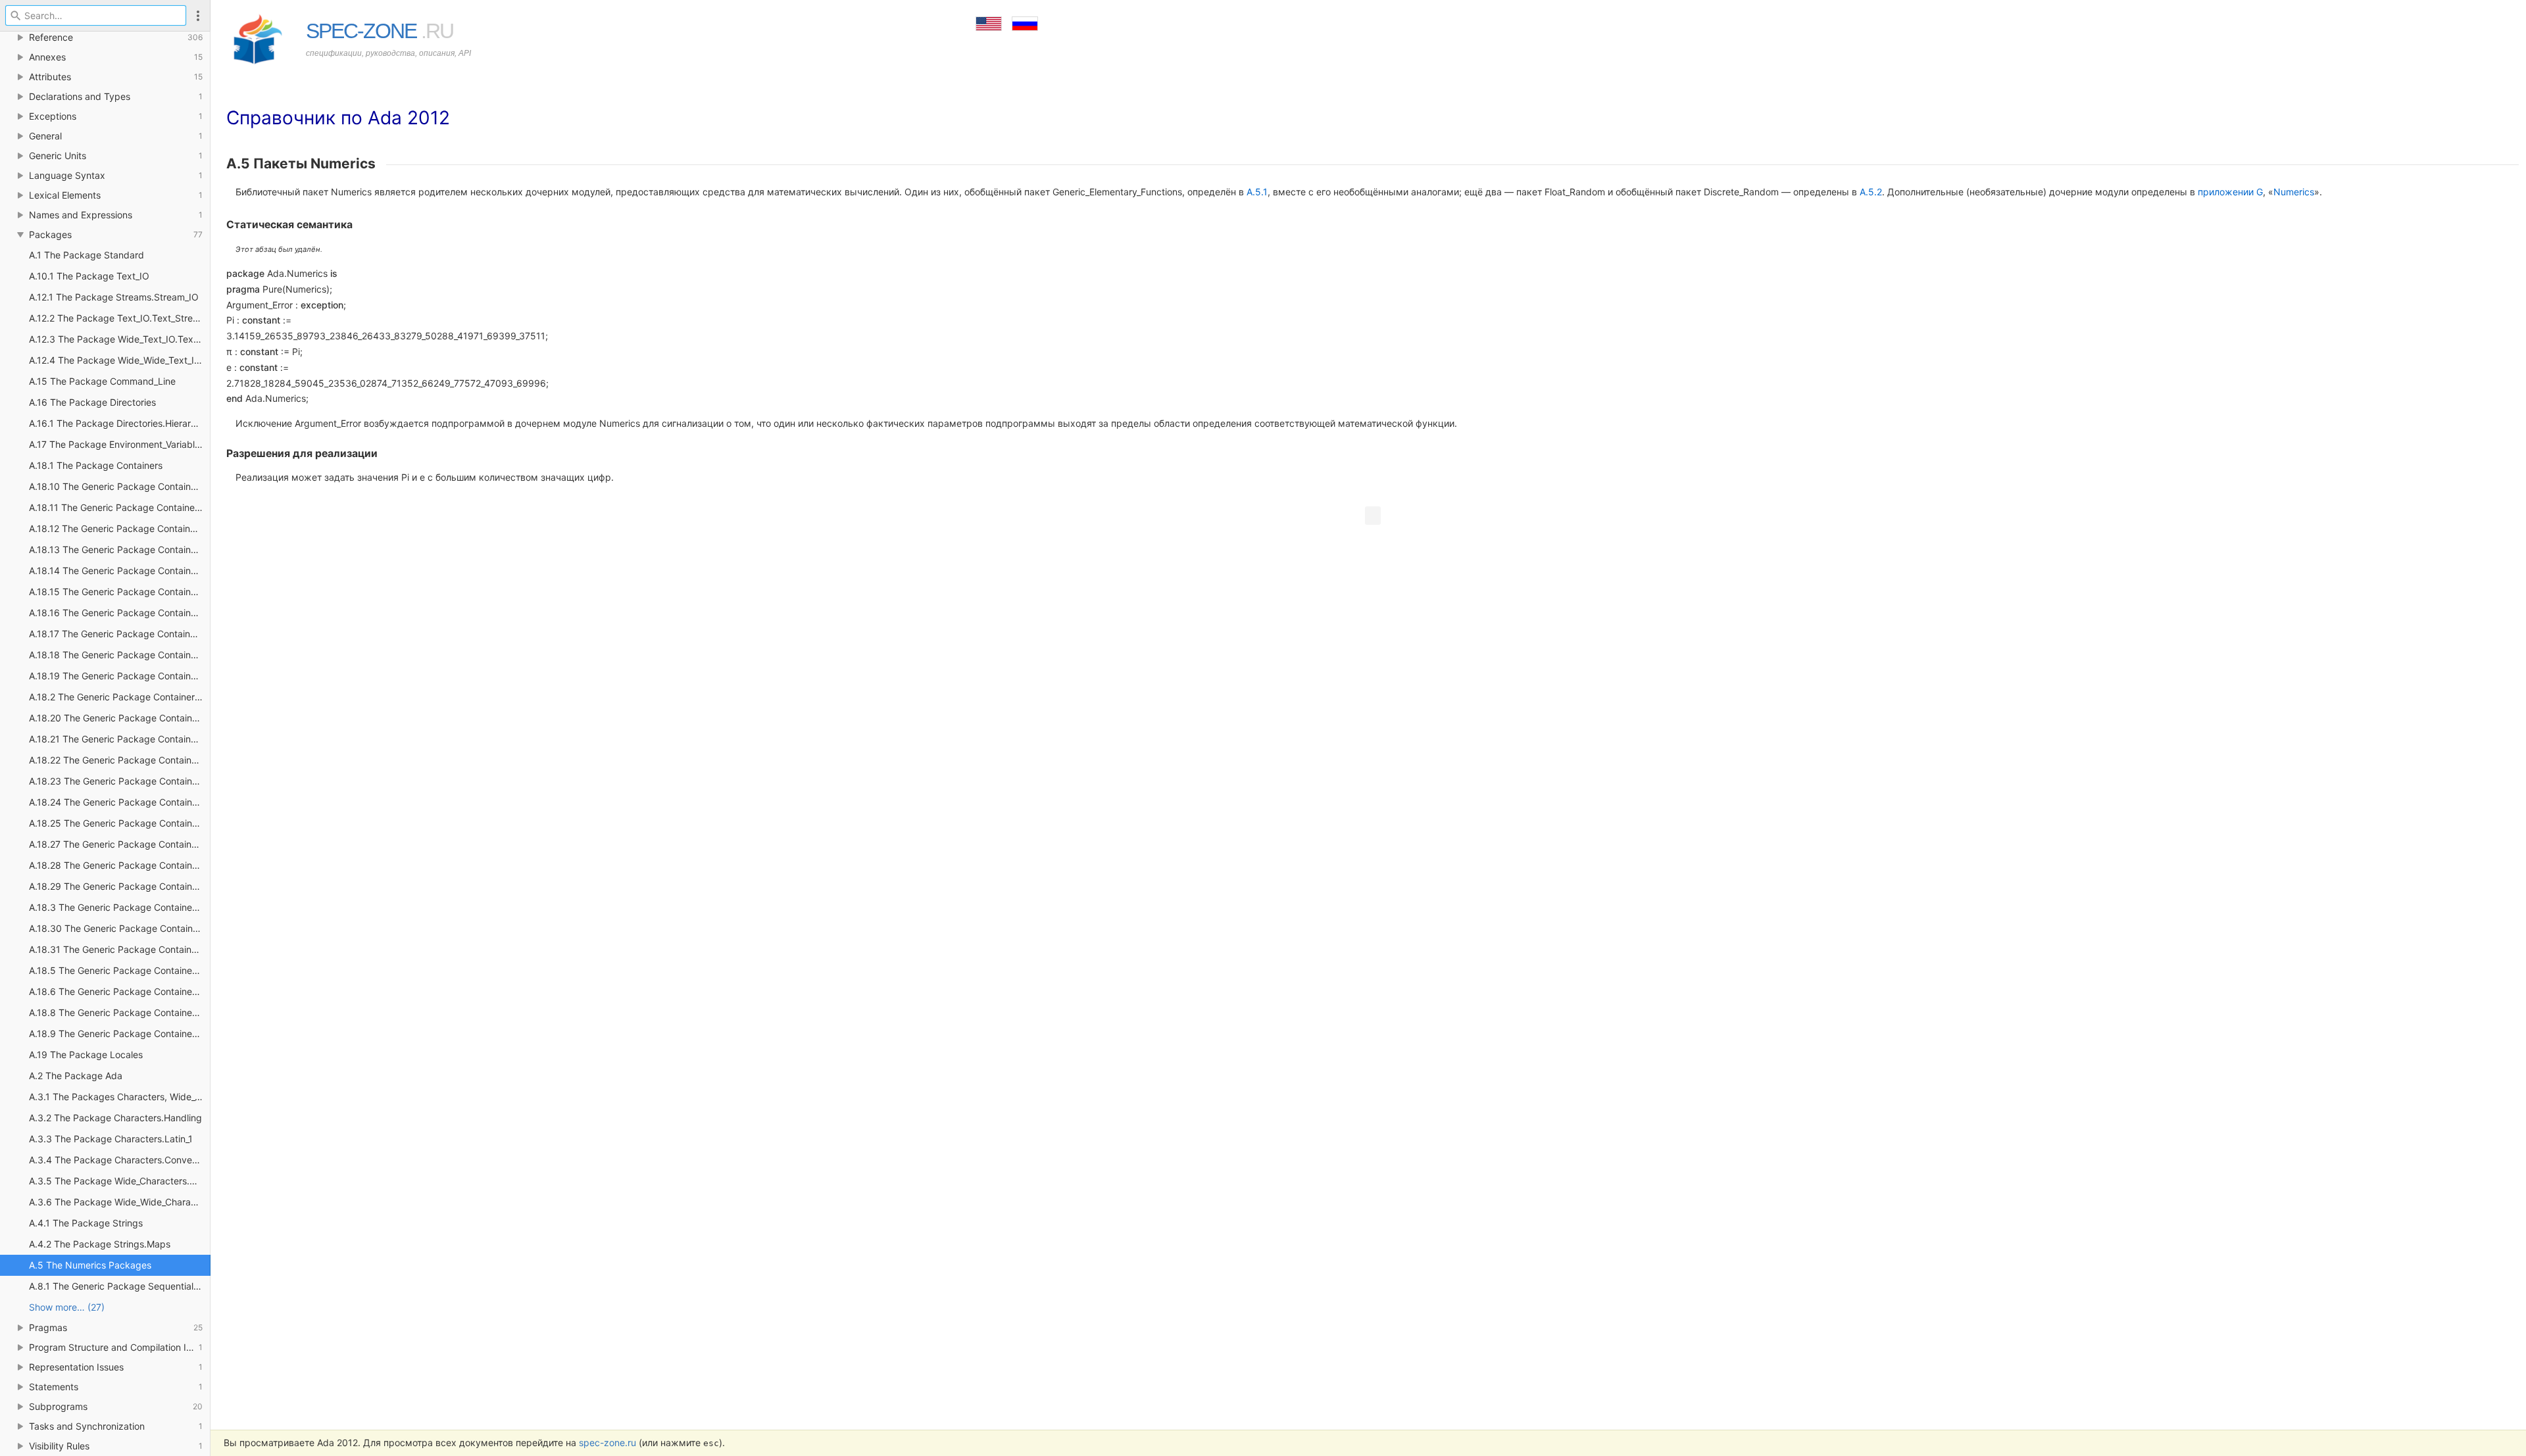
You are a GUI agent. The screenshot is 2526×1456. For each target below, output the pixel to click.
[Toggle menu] (198, 15)
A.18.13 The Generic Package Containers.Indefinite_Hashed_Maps (120, 549)
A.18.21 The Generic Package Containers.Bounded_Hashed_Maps (120, 739)
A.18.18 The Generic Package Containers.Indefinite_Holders (120, 655)
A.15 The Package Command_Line (102, 381)
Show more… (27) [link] (67, 1307)
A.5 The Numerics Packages (90, 1265)
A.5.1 (1257, 192)
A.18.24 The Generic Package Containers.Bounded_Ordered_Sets (120, 802)
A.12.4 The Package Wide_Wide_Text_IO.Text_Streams (120, 360)
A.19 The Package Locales (86, 1055)
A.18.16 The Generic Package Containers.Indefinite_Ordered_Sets (120, 613)
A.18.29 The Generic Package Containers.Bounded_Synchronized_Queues (120, 886)
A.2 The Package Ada (76, 1076)
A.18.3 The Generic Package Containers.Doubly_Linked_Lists (120, 907)
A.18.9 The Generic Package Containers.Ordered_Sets (120, 1033)
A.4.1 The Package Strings (86, 1223)
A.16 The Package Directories (92, 402)
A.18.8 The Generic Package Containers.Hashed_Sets (120, 1012)
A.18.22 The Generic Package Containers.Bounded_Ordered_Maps (120, 760)
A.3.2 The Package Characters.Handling (115, 1118)
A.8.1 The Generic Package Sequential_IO (118, 1286)
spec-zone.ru (607, 1443)
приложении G (2230, 192)
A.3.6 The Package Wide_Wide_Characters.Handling (120, 1202)
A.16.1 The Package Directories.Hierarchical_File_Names (120, 423)
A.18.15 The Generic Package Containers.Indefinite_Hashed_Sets (120, 592)
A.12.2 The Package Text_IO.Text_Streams (120, 318)
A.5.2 (1871, 192)
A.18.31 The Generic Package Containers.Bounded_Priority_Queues (120, 949)
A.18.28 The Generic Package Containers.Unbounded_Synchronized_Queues (120, 865)
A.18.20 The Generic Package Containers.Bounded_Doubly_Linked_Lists (120, 718)
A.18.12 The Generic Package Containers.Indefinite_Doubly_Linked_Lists (120, 528)
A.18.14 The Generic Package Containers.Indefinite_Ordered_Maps (120, 570)
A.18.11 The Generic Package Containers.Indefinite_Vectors (120, 507)
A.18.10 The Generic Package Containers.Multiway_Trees (120, 486)
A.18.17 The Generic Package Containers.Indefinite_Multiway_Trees (120, 634)
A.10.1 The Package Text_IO (89, 276)
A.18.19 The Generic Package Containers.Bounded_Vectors (120, 676)
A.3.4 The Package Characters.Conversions (120, 1160)
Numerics (2294, 192)
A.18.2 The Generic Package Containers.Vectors (120, 697)
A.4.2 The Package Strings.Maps (100, 1244)
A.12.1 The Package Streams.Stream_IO (114, 297)
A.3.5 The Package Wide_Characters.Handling (120, 1181)
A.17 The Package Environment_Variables (117, 444)
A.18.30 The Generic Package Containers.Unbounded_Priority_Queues (120, 928)
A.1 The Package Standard (87, 255)
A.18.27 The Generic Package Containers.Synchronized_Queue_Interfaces (120, 844)
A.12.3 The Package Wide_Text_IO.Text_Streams (120, 339)
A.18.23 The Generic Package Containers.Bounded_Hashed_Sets (120, 781)
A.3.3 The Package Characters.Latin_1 (111, 1139)
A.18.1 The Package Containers (96, 465)
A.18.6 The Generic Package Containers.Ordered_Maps (120, 991)
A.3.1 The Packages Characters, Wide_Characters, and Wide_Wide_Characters (120, 1097)
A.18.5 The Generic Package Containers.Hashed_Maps (120, 970)
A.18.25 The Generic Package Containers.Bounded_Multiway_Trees (120, 823)
